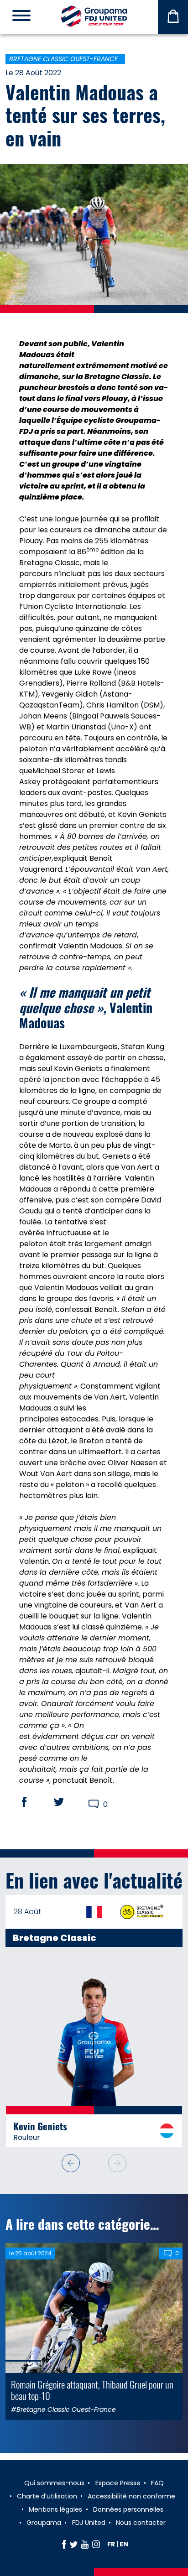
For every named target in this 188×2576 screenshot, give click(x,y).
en (124, 2544)
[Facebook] (64, 2544)
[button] (71, 2163)
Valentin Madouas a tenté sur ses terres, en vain (85, 115)
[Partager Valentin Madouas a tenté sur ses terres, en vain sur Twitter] (68, 1802)
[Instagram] (96, 2544)
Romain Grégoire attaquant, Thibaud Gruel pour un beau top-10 (92, 2390)
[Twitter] (74, 2544)
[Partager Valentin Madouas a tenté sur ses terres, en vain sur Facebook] (33, 1802)
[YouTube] (85, 2544)
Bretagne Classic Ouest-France (63, 59)
